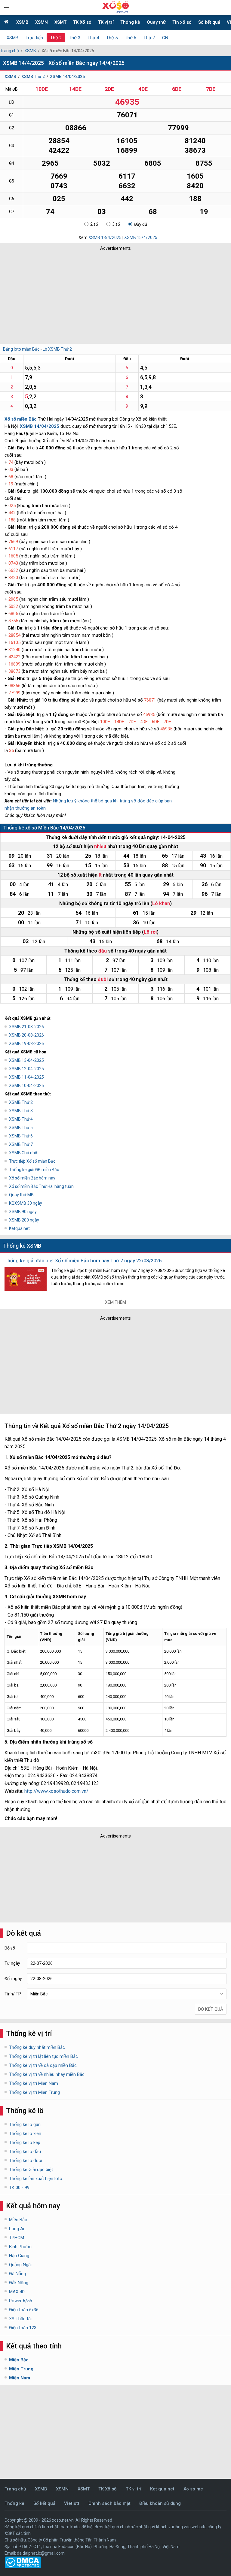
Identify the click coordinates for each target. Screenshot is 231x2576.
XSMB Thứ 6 (21, 1136)
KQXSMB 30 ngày (26, 1203)
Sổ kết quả (209, 22)
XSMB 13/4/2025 (105, 237)
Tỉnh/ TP (13, 1994)
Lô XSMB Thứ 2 (57, 349)
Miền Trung (21, 2369)
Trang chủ (9, 51)
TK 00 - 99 (19, 2188)
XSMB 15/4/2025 (141, 237)
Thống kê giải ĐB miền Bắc (34, 1170)
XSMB (22, 22)
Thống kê (130, 22)
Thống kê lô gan (25, 2125)
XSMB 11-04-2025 (26, 1077)
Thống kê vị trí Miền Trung (34, 2092)
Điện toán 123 (23, 2328)
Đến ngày (13, 1979)
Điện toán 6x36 (24, 2310)
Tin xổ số (182, 22)
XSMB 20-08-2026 (26, 1035)
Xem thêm (115, 1302)
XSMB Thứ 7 (21, 1144)
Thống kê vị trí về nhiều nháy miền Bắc (47, 2074)
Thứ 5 (112, 38)
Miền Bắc (18, 2220)
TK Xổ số (82, 22)
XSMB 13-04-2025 (26, 1060)
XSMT (60, 22)
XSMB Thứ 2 (33, 77)
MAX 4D (17, 2292)
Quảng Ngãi (20, 2265)
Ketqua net (19, 1228)
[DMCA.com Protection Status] (23, 2567)
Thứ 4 (93, 38)
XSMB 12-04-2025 (26, 1069)
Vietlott (72, 2503)
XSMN (42, 22)
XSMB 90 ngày (23, 1212)
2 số (94, 224)
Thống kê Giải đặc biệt (31, 2170)
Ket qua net (162, 2489)
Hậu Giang (19, 2256)
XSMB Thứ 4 (21, 1119)
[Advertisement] (89, 296)
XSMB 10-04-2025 (26, 1086)
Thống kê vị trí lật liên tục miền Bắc (43, 2056)
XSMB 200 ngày (24, 1220)
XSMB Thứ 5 (21, 1128)
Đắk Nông (19, 2283)
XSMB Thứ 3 (21, 1111)
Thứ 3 (75, 38)
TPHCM (17, 2238)
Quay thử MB (21, 1195)
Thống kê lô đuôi (26, 2161)
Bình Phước (20, 2247)
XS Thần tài (20, 2319)
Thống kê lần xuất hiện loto (36, 2179)
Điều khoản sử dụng (160, 2503)
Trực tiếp (34, 38)
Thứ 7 (149, 38)
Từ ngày (12, 1963)
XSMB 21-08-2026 (26, 1027)
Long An (17, 2229)
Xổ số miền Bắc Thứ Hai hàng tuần (41, 1186)
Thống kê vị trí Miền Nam (34, 2083)
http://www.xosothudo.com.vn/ (56, 1791)
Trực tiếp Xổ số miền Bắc (32, 1161)
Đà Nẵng (17, 2274)
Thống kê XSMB (22, 1246)
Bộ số (10, 1948)
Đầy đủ (141, 224)
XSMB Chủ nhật (24, 1153)
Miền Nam (20, 2378)
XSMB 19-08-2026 (26, 1043)
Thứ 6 (131, 38)
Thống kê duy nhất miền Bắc (37, 2047)
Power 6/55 (20, 2301)
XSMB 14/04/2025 (67, 77)
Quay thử (156, 22)
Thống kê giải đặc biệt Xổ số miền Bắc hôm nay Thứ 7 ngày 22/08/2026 (83, 1261)
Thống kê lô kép (25, 2143)
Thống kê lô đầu (25, 2152)
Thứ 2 (56, 38)
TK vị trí (106, 22)
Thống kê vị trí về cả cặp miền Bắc (43, 2065)
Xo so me (193, 2489)
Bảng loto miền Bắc (21, 349)
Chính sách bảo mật (109, 2503)
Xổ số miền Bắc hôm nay (32, 1178)
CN (165, 38)
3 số (116, 224)
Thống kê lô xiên (25, 2134)
